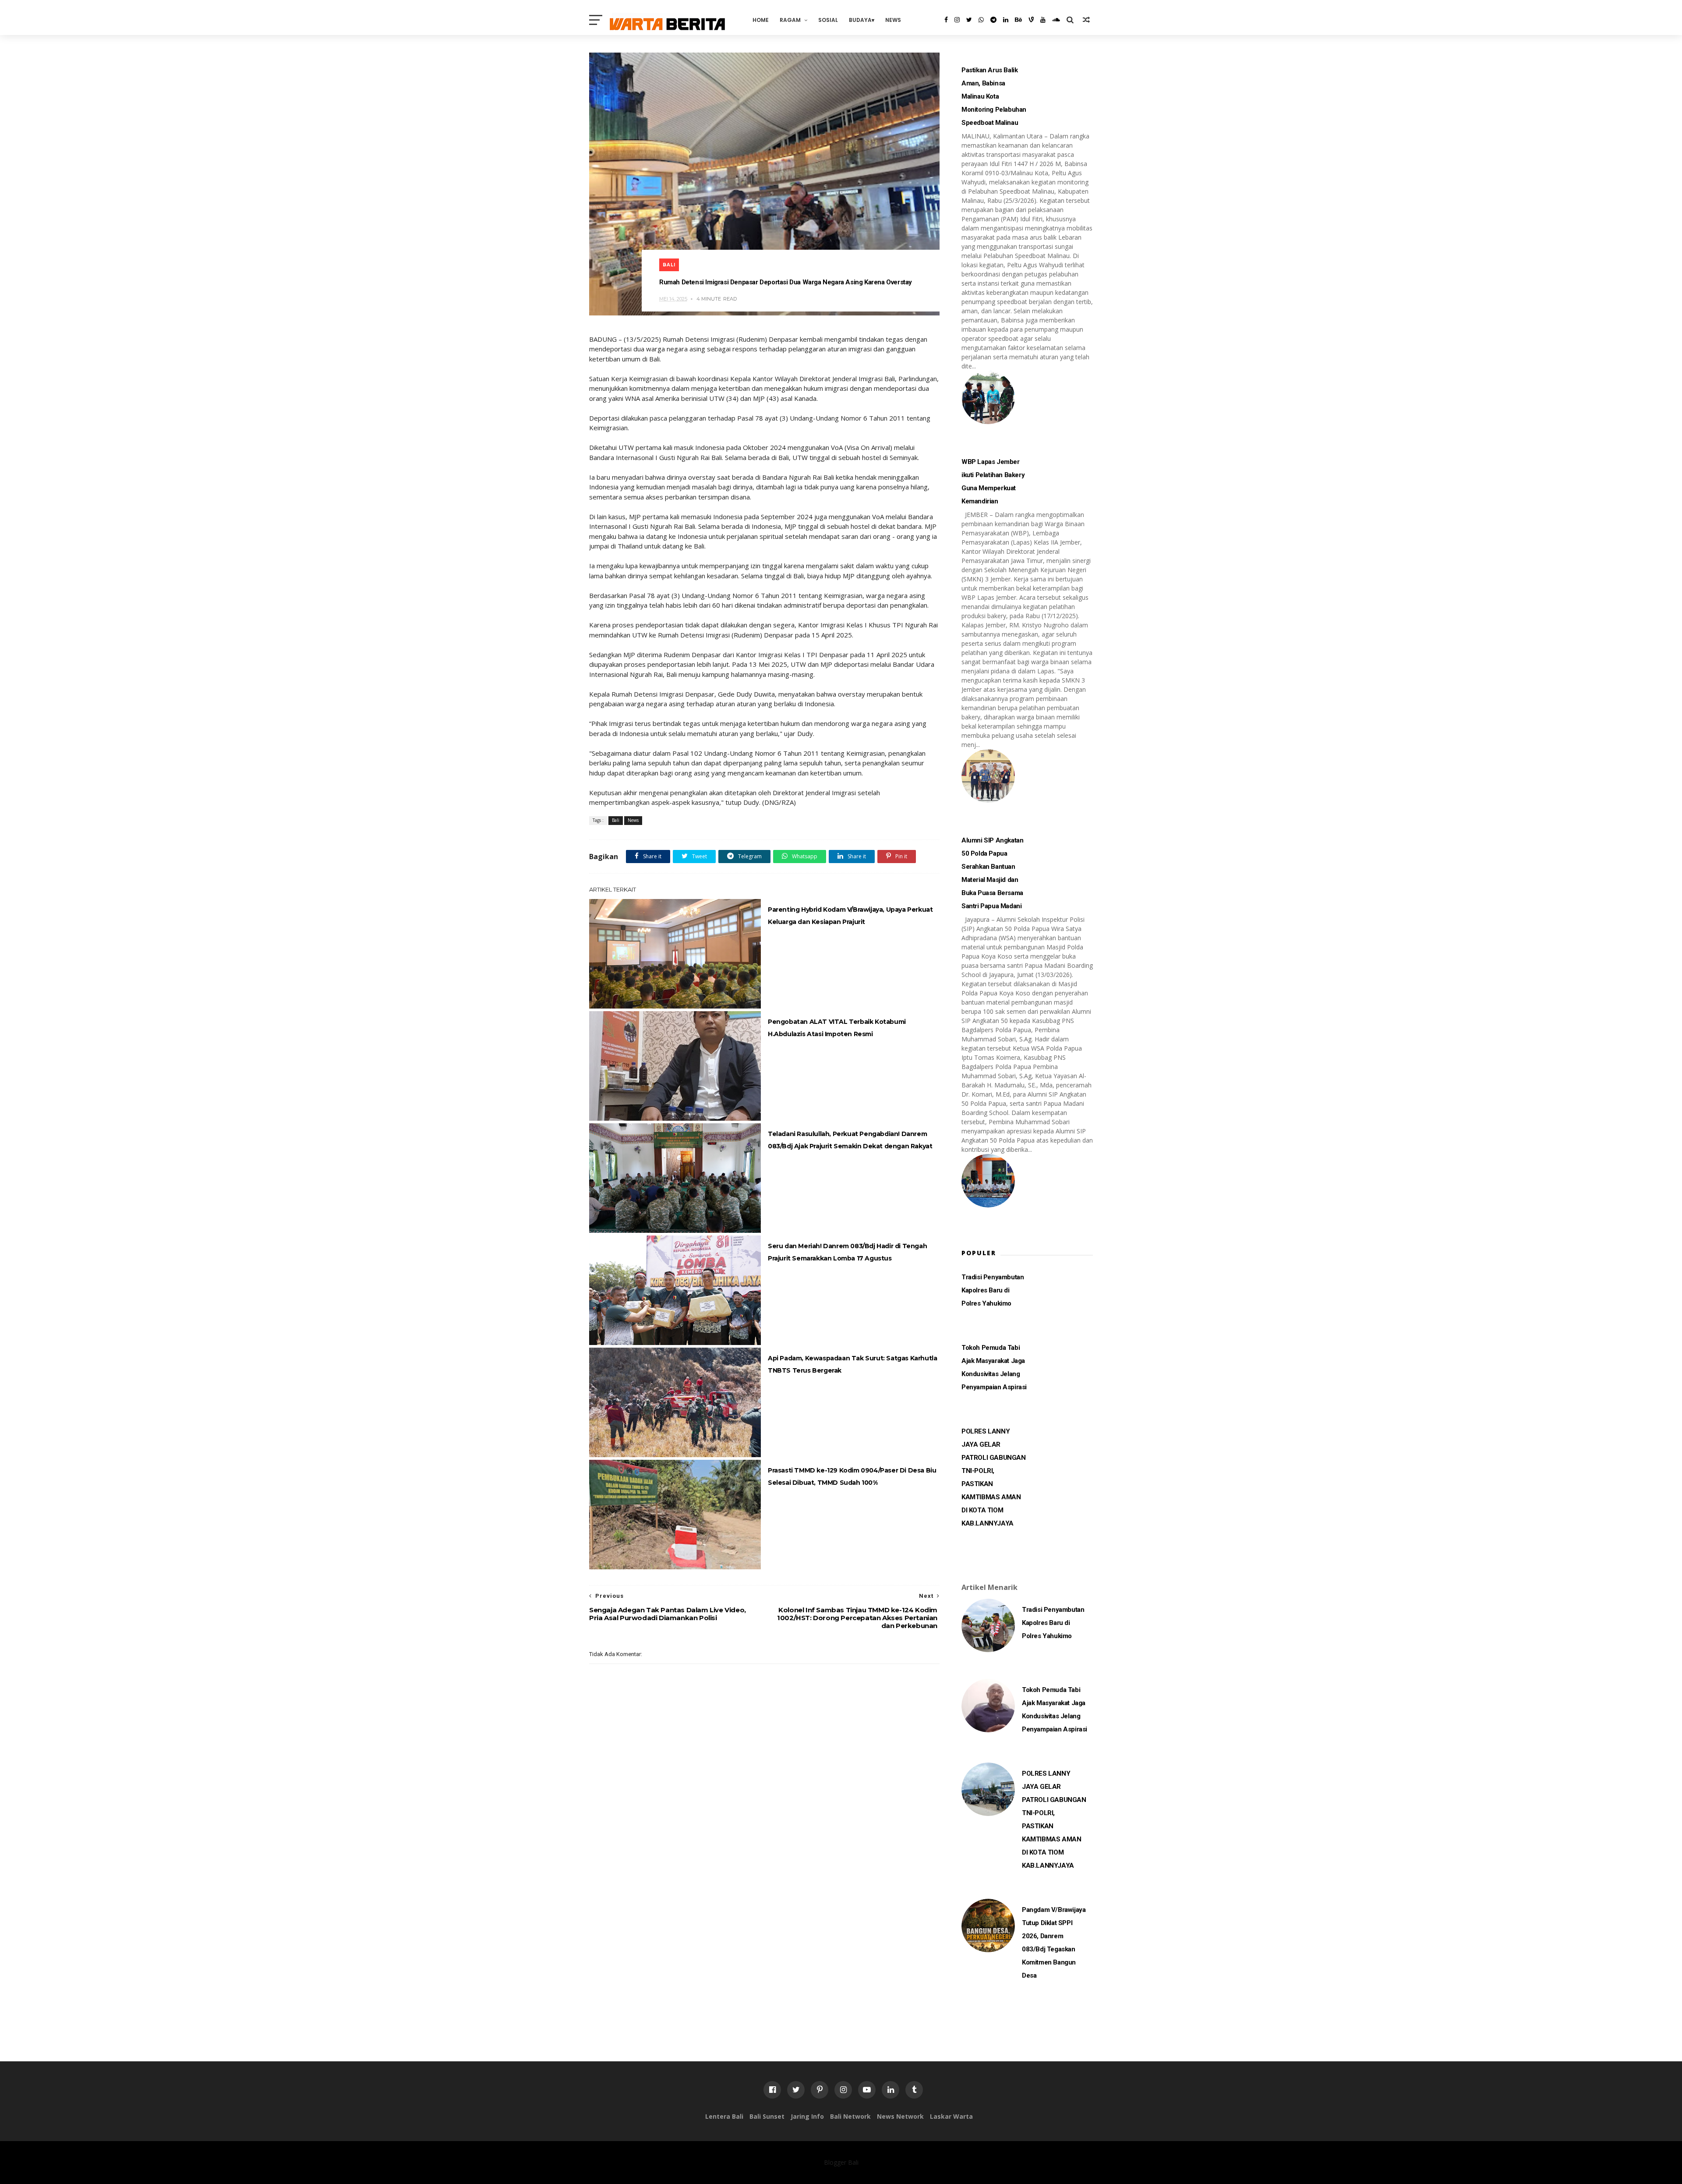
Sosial (828, 20)
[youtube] (1043, 20)
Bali (669, 265)
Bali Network (850, 2116)
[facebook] (946, 20)
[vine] (1031, 20)
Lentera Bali (724, 2116)
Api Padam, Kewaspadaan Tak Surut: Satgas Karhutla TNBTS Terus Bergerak (852, 1364)
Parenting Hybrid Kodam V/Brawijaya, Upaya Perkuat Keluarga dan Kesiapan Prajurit (850, 916)
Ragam (790, 20)
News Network (900, 2116)
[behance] (1018, 20)
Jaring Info (807, 2116)
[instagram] (957, 20)
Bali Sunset (767, 2116)
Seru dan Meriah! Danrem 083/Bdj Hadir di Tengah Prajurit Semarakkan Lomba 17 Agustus (847, 1252)
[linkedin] (1006, 20)
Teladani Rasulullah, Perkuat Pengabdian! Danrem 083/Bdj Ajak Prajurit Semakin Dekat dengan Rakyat (850, 1140)
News (893, 20)
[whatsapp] (981, 20)
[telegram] (993, 20)
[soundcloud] (1056, 20)
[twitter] (969, 20)
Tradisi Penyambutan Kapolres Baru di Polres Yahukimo (993, 1290)
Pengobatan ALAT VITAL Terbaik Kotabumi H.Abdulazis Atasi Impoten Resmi (837, 1028)
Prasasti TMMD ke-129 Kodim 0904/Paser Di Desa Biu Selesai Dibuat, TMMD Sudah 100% (852, 1476)
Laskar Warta (951, 2116)
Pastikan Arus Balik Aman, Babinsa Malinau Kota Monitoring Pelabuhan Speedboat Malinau (994, 96)
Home (761, 20)
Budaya (860, 20)
